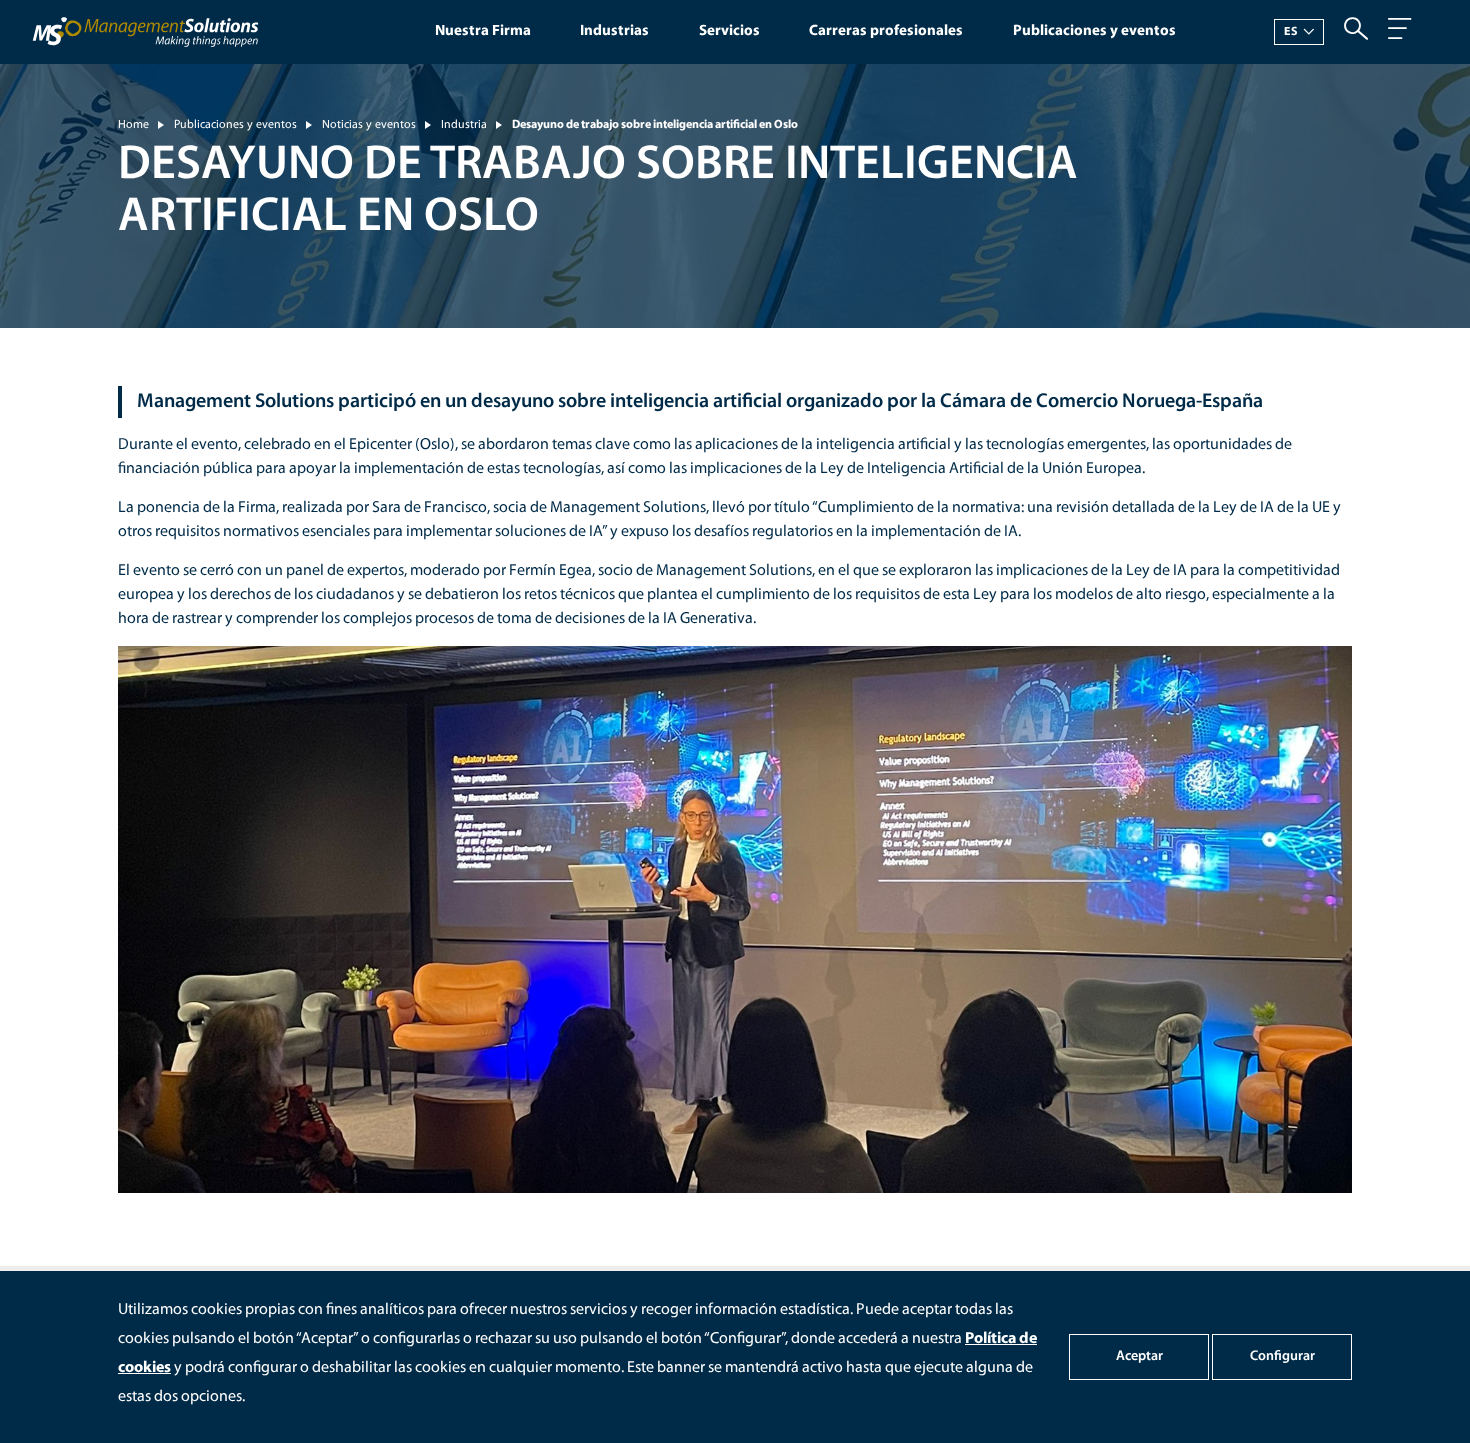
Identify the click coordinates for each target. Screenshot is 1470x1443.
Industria (464, 125)
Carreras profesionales (886, 31)
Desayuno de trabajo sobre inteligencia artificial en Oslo (655, 125)
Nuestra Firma (483, 31)
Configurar (1282, 1356)
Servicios (729, 31)
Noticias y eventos (369, 125)
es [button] (1291, 32)
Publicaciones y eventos (1094, 31)
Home (133, 125)
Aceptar (1139, 1356)
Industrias (614, 31)
